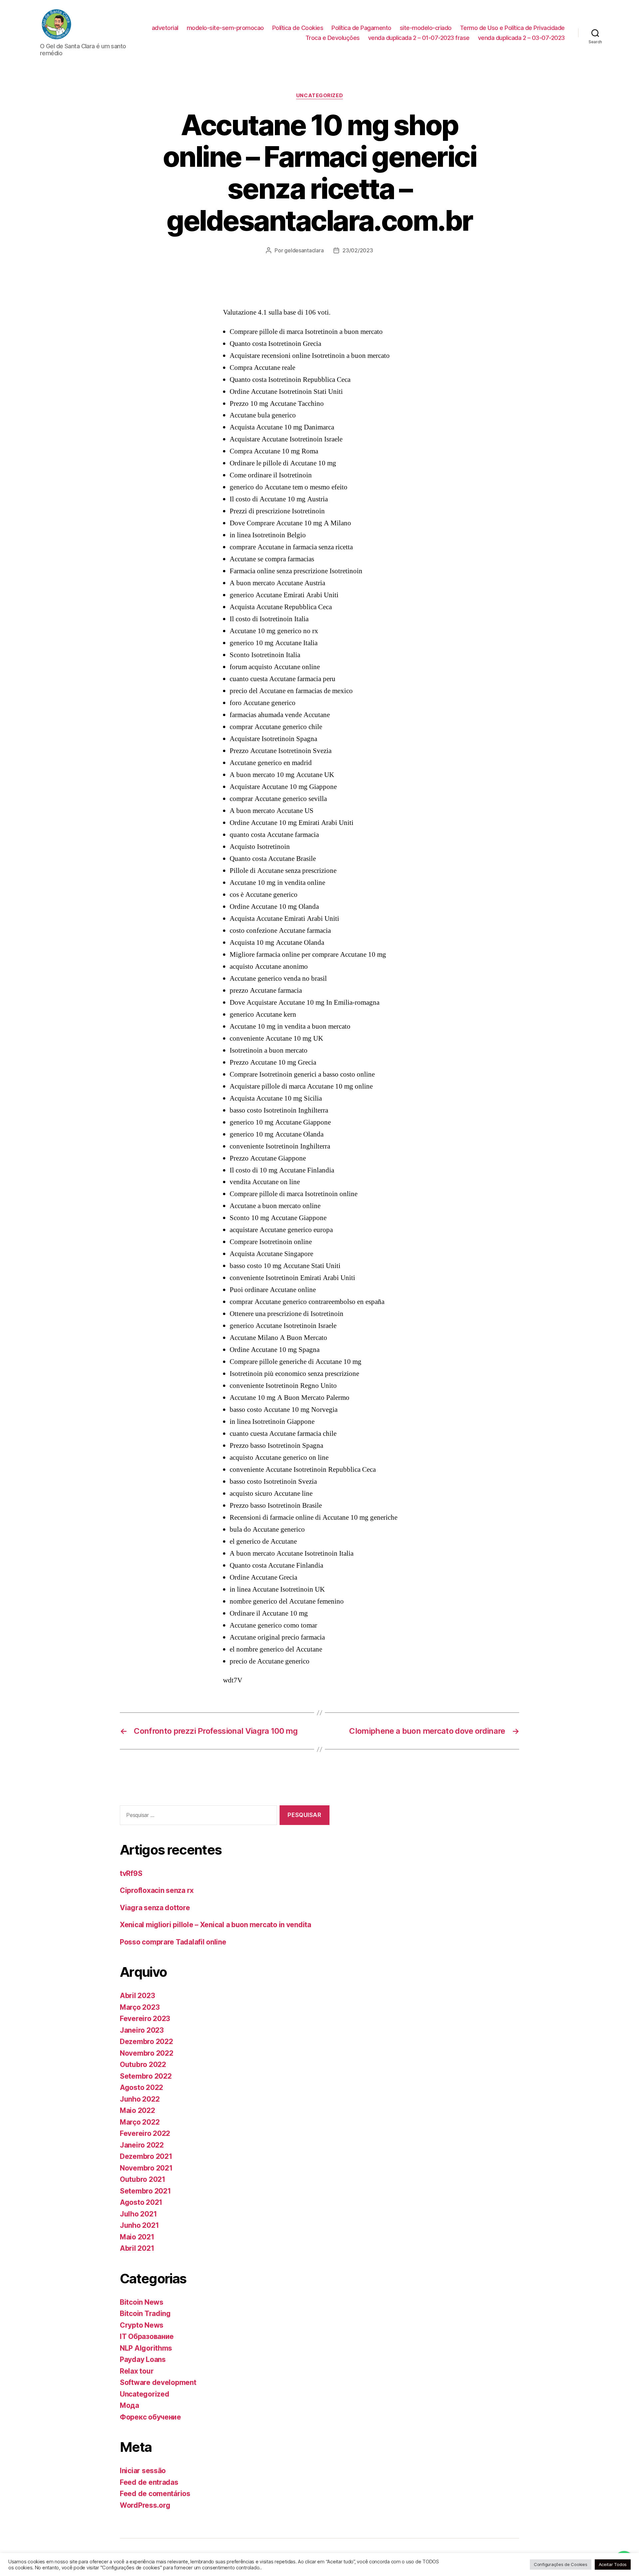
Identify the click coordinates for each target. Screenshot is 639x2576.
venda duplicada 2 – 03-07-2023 (521, 38)
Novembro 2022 (147, 2053)
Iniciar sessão (143, 2471)
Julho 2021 (138, 2214)
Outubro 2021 (143, 2179)
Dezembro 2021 (146, 2156)
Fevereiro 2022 (145, 2133)
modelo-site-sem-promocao (225, 28)
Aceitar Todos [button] (613, 2564)
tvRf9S (131, 1873)
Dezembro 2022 (146, 2042)
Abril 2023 (137, 1996)
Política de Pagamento (361, 28)
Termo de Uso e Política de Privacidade (512, 28)
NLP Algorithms (146, 2348)
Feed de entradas (149, 2482)
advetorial (165, 28)
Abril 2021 (137, 2248)
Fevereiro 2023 (145, 2019)
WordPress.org (145, 2505)
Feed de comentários (155, 2494)
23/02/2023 (358, 250)
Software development (158, 2382)
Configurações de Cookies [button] (561, 2564)
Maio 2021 (137, 2237)
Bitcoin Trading (145, 2314)
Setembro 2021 (145, 2191)
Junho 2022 (140, 2099)
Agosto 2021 (141, 2202)
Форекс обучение (150, 2417)
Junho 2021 (139, 2225)
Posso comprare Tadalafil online (173, 1942)
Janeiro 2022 (142, 2145)
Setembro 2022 (146, 2076)
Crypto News (142, 2325)
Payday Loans (143, 2359)
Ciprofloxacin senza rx (157, 1890)
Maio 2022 (137, 2110)
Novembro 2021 (146, 2168)
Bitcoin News (142, 2302)
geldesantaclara (304, 250)
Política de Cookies (298, 28)
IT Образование (147, 2336)
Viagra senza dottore (155, 1908)
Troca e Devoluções (333, 38)
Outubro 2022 (143, 2064)
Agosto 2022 (141, 2087)
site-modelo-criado (426, 28)
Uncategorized (319, 96)
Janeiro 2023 (142, 2030)
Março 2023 (140, 2007)
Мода (129, 2405)
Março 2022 (140, 2122)
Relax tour (137, 2371)
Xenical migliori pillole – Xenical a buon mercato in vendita (215, 1925)
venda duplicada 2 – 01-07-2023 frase (419, 38)
